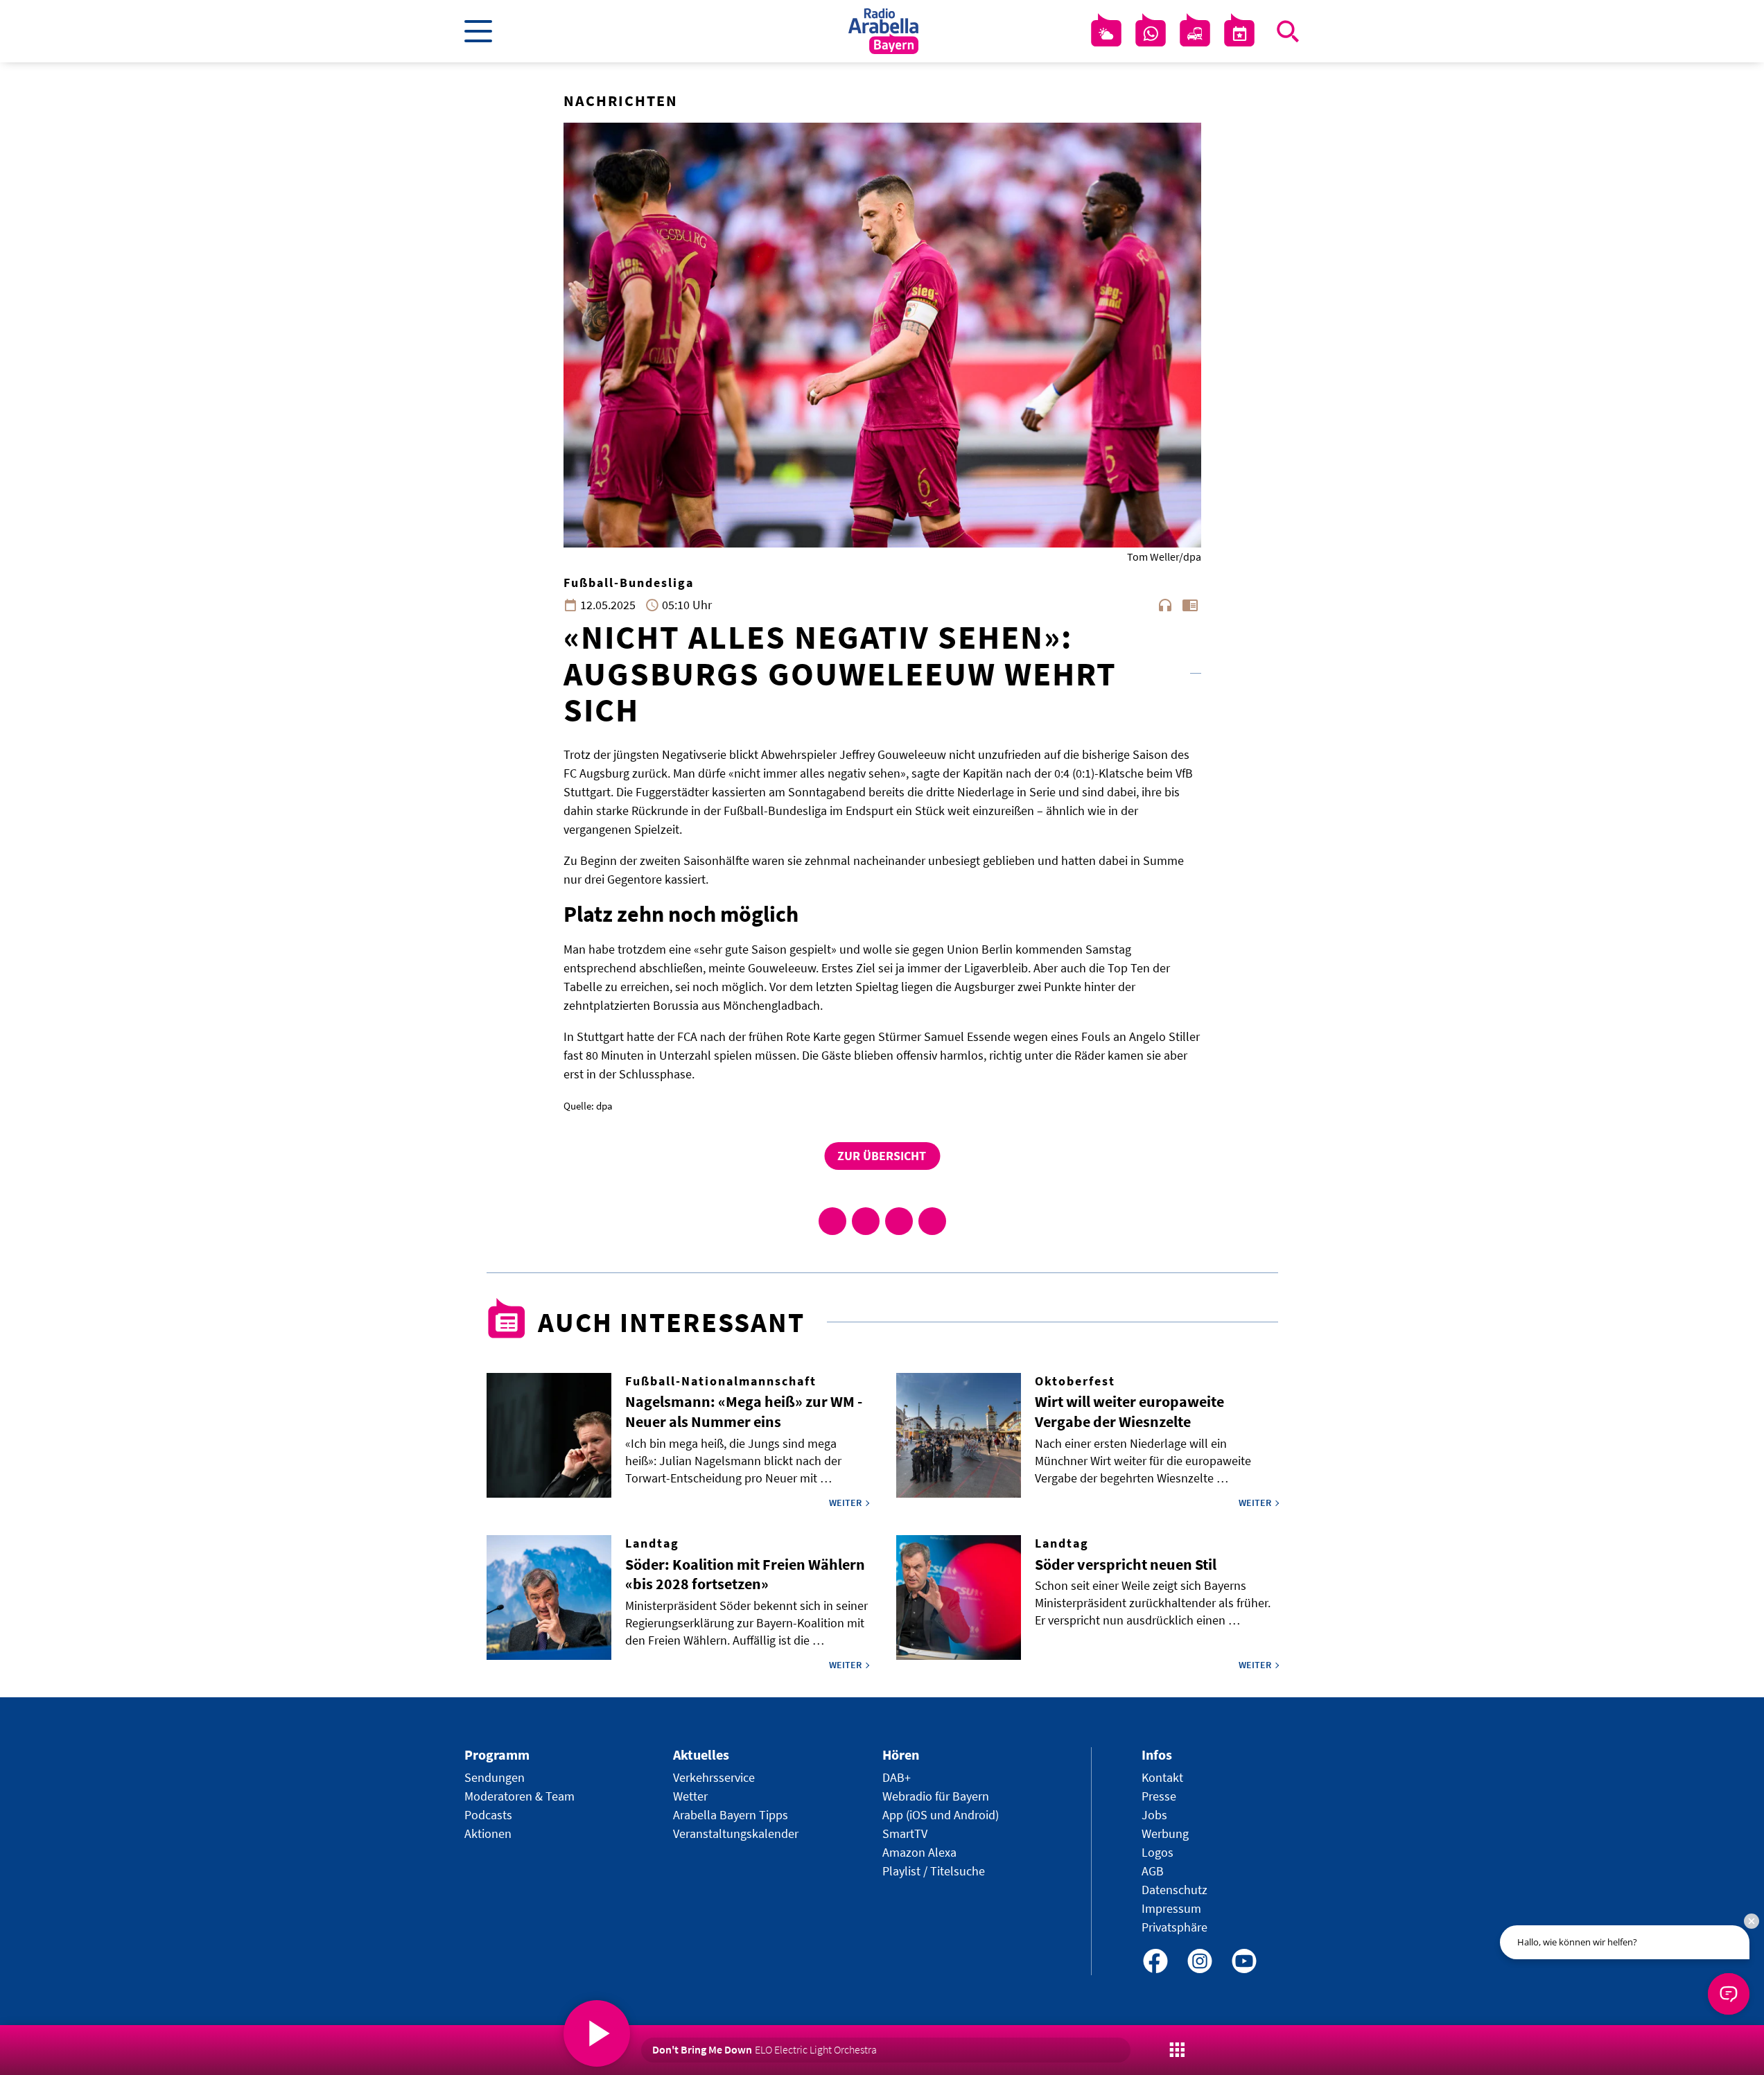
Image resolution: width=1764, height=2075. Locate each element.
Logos (1158, 1852)
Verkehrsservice (714, 1777)
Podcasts (488, 1815)
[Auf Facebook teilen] (832, 1221)
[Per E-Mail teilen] (932, 1221)
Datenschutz (1174, 1890)
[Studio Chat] (1151, 34)
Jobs (1154, 1815)
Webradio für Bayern (936, 1796)
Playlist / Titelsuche (934, 1871)
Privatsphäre (1174, 1927)
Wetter (690, 1796)
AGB (1153, 1871)
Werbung (1165, 1833)
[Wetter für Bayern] (1106, 34)
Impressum (1171, 1908)
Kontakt (1162, 1777)
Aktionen (488, 1833)
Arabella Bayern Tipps (731, 1815)
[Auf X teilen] (866, 1221)
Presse (1159, 1796)
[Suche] (1288, 31)
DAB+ (897, 1777)
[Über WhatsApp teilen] (899, 1221)
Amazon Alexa (919, 1852)
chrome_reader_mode (1190, 605)
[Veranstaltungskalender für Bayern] (1239, 34)
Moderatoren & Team (519, 1796)
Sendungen (495, 1777)
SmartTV (905, 1833)
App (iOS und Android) (941, 1815)
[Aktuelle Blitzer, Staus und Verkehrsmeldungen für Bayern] (1195, 34)
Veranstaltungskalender (736, 1833)
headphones (1165, 605)
